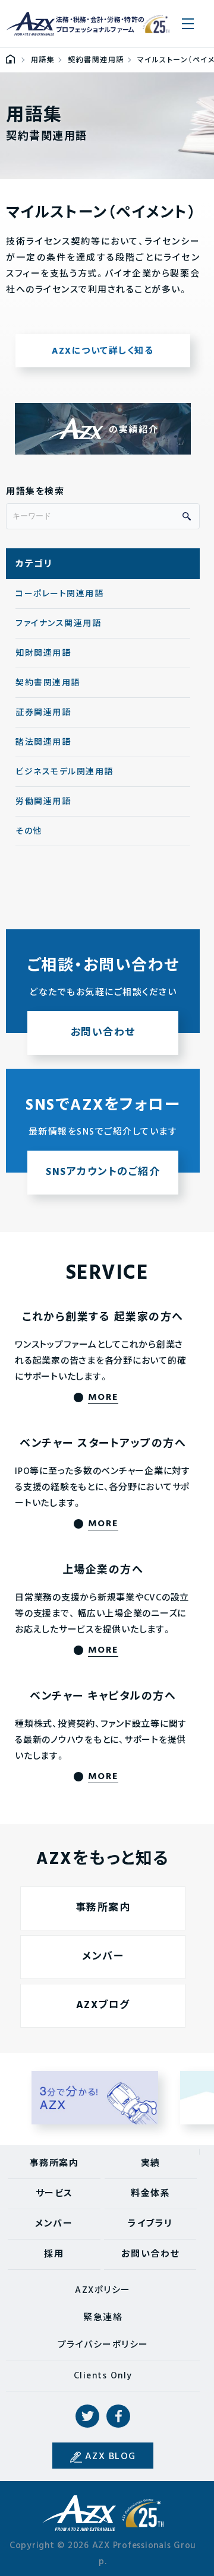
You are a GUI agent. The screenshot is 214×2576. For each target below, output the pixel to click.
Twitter (87, 2416)
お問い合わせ (150, 2254)
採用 (54, 2254)
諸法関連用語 (43, 743)
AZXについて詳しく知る (103, 351)
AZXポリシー (103, 2291)
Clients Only (103, 2376)
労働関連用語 (43, 802)
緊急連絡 (103, 2318)
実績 (151, 2164)
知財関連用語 (43, 654)
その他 (29, 832)
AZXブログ (103, 2005)
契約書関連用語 (48, 683)
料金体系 (150, 2194)
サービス (54, 2194)
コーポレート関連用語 (59, 594)
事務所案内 (103, 1908)
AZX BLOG (111, 2457)
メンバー (103, 1957)
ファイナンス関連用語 (58, 624)
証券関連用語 (43, 713)
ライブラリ (150, 2224)
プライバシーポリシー (103, 2345)
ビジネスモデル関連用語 (64, 772)
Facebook (118, 2416)
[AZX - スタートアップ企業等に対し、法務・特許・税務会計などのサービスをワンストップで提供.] (10, 61)
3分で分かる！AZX (95, 2098)
